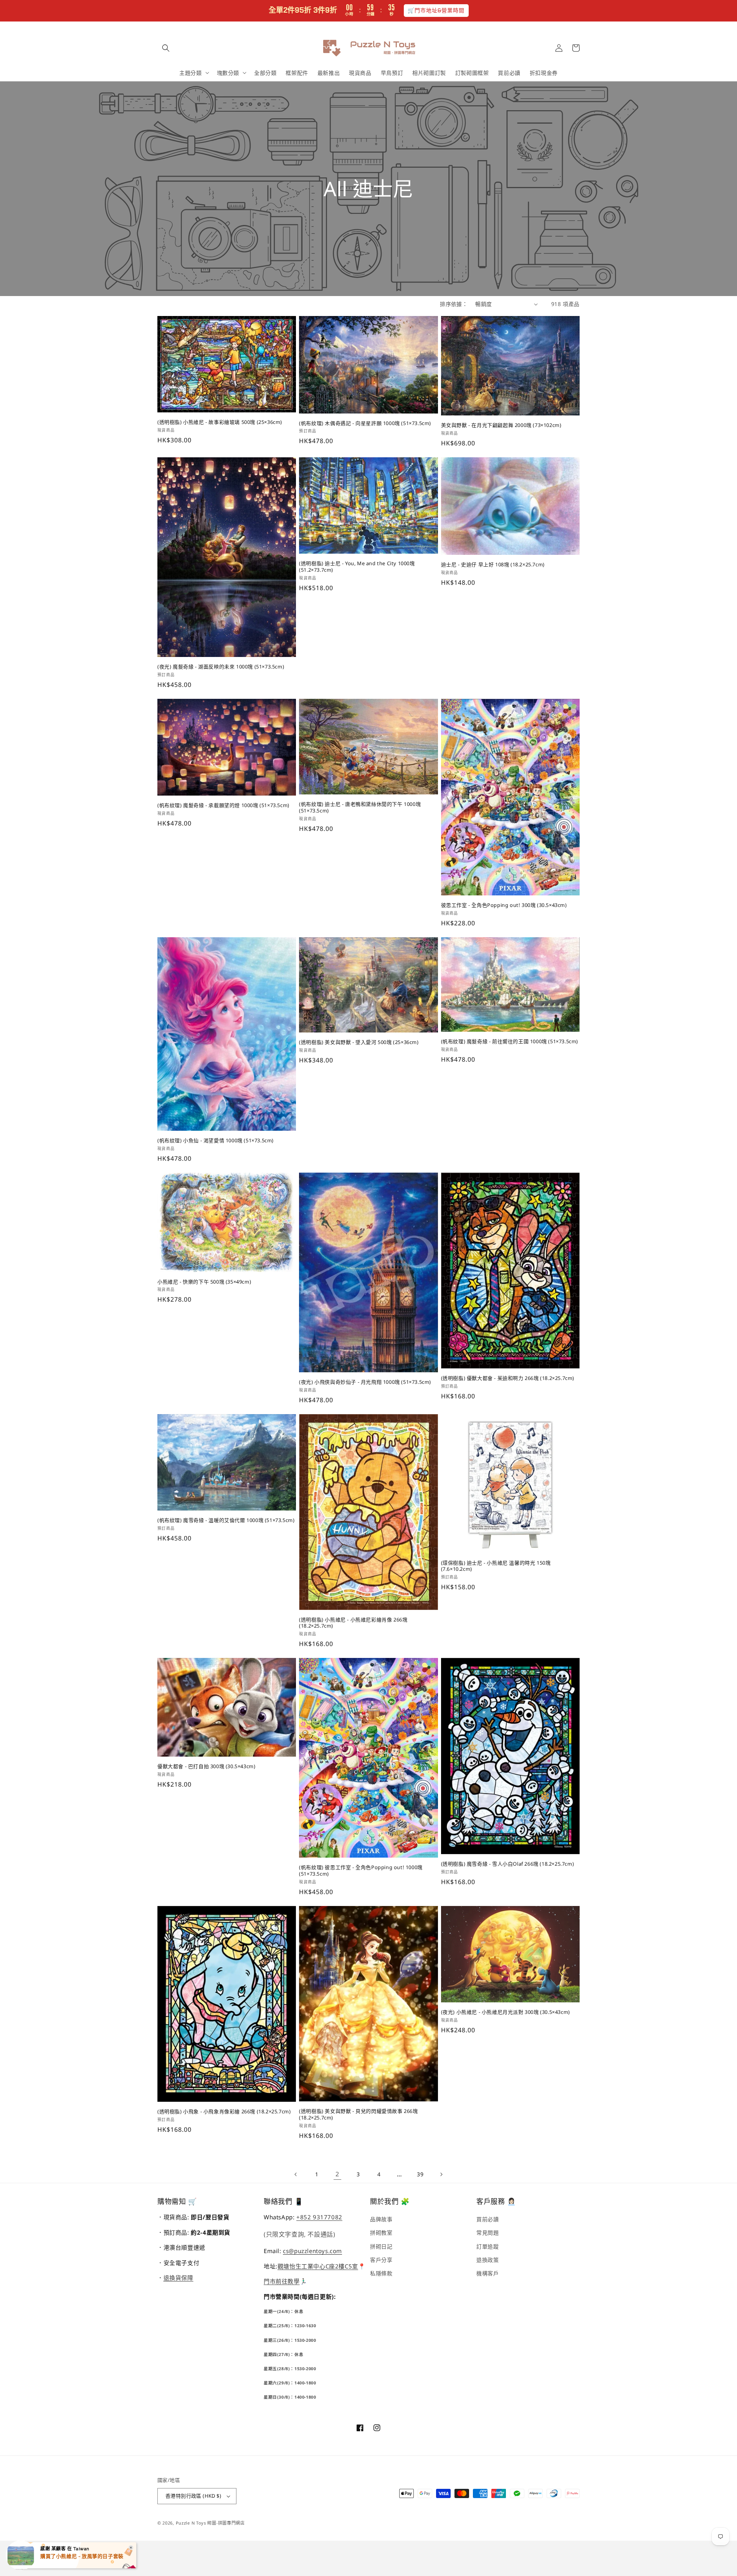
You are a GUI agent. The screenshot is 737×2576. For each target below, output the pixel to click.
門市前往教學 (282, 2281)
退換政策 (487, 2260)
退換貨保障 (178, 2278)
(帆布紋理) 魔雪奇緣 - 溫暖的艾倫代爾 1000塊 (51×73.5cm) (226, 1520)
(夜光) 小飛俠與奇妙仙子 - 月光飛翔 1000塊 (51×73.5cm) (365, 1382)
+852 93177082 (319, 2217)
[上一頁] (296, 2174)
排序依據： (454, 304)
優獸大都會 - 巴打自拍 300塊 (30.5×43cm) (206, 1766)
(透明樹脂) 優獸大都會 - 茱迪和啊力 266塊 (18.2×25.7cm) (508, 1378)
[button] (166, 48)
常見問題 (487, 2233)
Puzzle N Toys (191, 2523)
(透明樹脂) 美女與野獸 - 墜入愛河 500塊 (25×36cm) (359, 1042)
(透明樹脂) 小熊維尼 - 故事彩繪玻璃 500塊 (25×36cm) (220, 422)
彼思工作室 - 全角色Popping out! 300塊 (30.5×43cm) (504, 905)
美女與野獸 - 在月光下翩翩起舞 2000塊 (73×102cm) (501, 425)
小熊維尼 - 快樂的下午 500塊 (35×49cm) (204, 1282)
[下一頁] (441, 2174)
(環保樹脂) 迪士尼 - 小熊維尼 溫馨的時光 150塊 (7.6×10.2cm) (496, 1566)
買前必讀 (487, 2219)
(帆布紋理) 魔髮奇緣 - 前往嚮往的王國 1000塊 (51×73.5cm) (510, 1041)
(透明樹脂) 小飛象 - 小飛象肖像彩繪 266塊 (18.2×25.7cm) (224, 2112)
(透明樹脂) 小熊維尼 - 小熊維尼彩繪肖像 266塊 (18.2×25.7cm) (353, 1623)
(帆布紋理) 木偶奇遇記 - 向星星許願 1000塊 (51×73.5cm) (365, 423)
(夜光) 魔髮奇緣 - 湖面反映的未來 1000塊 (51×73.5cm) (221, 667)
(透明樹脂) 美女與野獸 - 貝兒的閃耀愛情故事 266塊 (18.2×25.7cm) (358, 2114)
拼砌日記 (381, 2246)
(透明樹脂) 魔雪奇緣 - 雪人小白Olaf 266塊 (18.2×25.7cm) (508, 1864)
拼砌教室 (381, 2233)
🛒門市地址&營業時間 (436, 10)
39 (420, 2174)
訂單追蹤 (487, 2246)
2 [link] (337, 2174)
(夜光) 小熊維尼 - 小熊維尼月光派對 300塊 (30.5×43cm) (506, 2012)
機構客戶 (487, 2273)
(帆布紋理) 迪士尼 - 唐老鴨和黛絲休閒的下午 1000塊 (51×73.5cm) (360, 807)
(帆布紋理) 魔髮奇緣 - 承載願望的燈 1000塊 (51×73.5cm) (223, 805)
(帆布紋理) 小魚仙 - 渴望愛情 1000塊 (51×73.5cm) (216, 1141)
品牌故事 (381, 2219)
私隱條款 (381, 2273)
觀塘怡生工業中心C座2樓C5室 (318, 2266)
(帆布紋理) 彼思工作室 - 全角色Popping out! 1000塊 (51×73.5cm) (361, 1871)
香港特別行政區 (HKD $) (193, 2496)
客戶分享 (381, 2260)
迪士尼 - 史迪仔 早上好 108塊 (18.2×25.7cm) (493, 565)
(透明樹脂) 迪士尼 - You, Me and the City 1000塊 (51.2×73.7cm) (357, 567)
